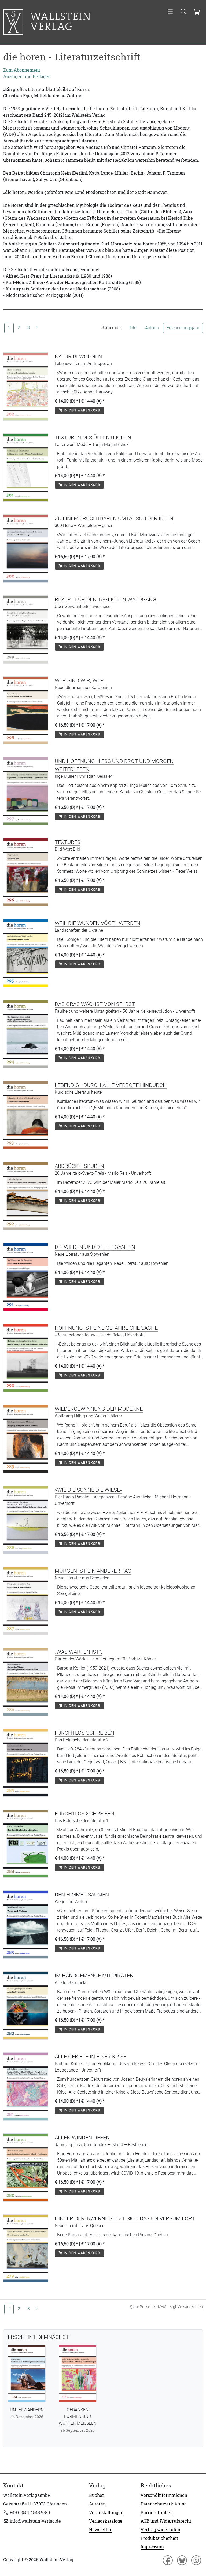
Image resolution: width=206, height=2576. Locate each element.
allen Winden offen (82, 2138)
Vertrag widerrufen (160, 2530)
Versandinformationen (164, 2495)
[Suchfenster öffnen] (183, 12)
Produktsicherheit (159, 2538)
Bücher (97, 2495)
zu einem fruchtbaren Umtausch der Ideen (114, 518)
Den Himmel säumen (82, 1895)
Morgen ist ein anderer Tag (93, 1571)
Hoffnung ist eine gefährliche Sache (106, 1328)
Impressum (152, 2547)
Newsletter (100, 2530)
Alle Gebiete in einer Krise (91, 2057)
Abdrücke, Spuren (79, 1166)
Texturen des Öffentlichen (93, 437)
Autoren (97, 2504)
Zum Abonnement (22, 70)
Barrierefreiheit (157, 2512)
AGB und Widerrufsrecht (166, 2521)
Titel (133, 328)
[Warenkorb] (196, 12)
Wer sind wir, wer (79, 680)
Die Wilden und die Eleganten (95, 1247)
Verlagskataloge (106, 2521)
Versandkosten (190, 2307)
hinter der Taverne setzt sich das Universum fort (125, 2218)
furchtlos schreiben (84, 1733)
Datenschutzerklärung (164, 2504)
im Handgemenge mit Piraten (94, 1976)
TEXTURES (68, 842)
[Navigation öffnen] (170, 12)
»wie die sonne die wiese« (89, 1490)
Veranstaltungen (106, 2512)
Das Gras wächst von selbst (95, 1004)
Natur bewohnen (78, 356)
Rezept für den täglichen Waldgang (106, 599)
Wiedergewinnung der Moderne (99, 1409)
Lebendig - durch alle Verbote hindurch (111, 1085)
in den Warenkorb (81, 410)
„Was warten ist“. (78, 1652)
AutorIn (152, 328)
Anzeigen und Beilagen (27, 76)
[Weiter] (37, 328)
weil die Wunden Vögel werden (98, 923)
